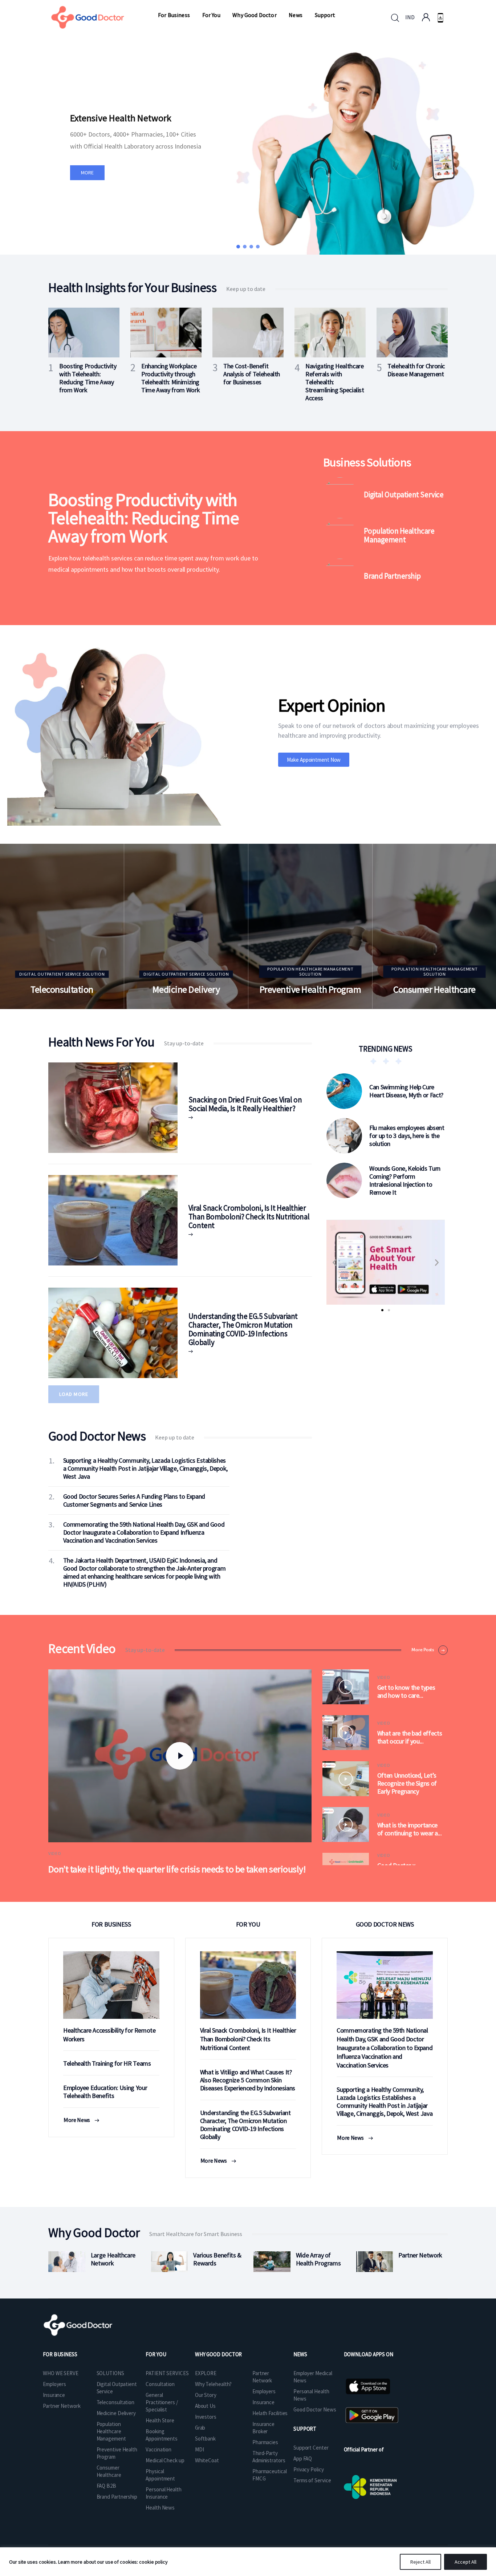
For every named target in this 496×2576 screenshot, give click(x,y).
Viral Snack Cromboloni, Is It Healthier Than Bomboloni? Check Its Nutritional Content (249, 1217)
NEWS (300, 2354)
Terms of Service (312, 2480)
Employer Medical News (313, 2377)
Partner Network (62, 2406)
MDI (200, 2449)
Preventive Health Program (310, 989)
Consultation (160, 2384)
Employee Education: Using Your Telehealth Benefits (105, 2092)
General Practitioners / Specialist (162, 2402)
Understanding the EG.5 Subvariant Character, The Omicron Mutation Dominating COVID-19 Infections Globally (243, 1329)
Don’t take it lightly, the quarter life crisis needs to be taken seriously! (177, 1869)
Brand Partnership (392, 576)
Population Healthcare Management (399, 535)
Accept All (465, 2562)
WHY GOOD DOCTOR (219, 2354)
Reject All (420, 2562)
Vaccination (158, 2449)
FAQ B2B (106, 2486)
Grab (200, 2428)
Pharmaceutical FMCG (270, 2475)
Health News (160, 2508)
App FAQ (303, 2458)
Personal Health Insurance (164, 2493)
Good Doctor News (315, 2409)
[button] (238, 247)
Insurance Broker (263, 2428)
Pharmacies (265, 2442)
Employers (54, 2384)
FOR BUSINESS (111, 1924)
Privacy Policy (309, 2469)
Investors (206, 2417)
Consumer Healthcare (434, 989)
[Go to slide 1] (382, 1310)
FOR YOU (248, 1924)
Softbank (205, 2439)
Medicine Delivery (186, 989)
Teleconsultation (62, 989)
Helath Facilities (270, 2413)
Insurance (54, 2395)
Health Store (160, 2420)
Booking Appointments (162, 2435)
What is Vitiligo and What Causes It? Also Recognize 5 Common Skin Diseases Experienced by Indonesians (248, 2080)
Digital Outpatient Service (404, 495)
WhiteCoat (207, 2460)
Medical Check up (165, 2460)
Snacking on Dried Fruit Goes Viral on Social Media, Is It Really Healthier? (245, 1104)
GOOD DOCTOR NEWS (385, 1924)
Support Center (311, 2448)
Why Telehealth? (214, 2384)
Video (55, 1853)
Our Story (206, 2395)
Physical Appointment (160, 2475)
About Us (205, 2406)
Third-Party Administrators (269, 2457)
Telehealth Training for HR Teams (107, 2063)
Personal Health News (311, 2395)
